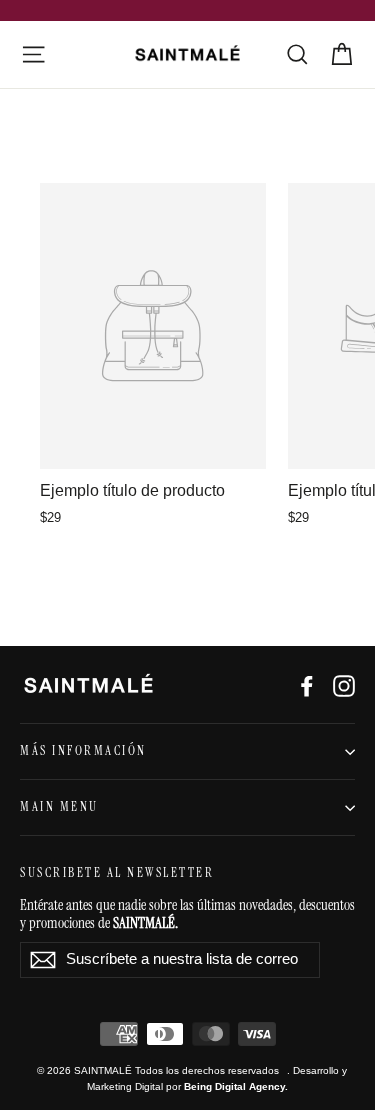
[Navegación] (33, 54)
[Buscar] (297, 54)
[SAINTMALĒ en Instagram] (344, 685)
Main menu (59, 807)
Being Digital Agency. (236, 1086)
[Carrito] (341, 54)
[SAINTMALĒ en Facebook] (307, 685)
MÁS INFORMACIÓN (83, 751)
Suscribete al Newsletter (117, 873)
